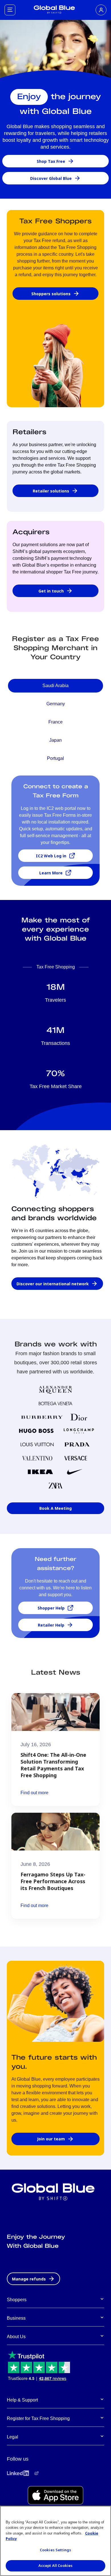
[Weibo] (36, 2473)
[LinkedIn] (18, 2473)
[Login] (101, 10)
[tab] (55, 686)
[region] (55, 2541)
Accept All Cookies (55, 2565)
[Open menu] (10, 10)
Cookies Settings (55, 2550)
